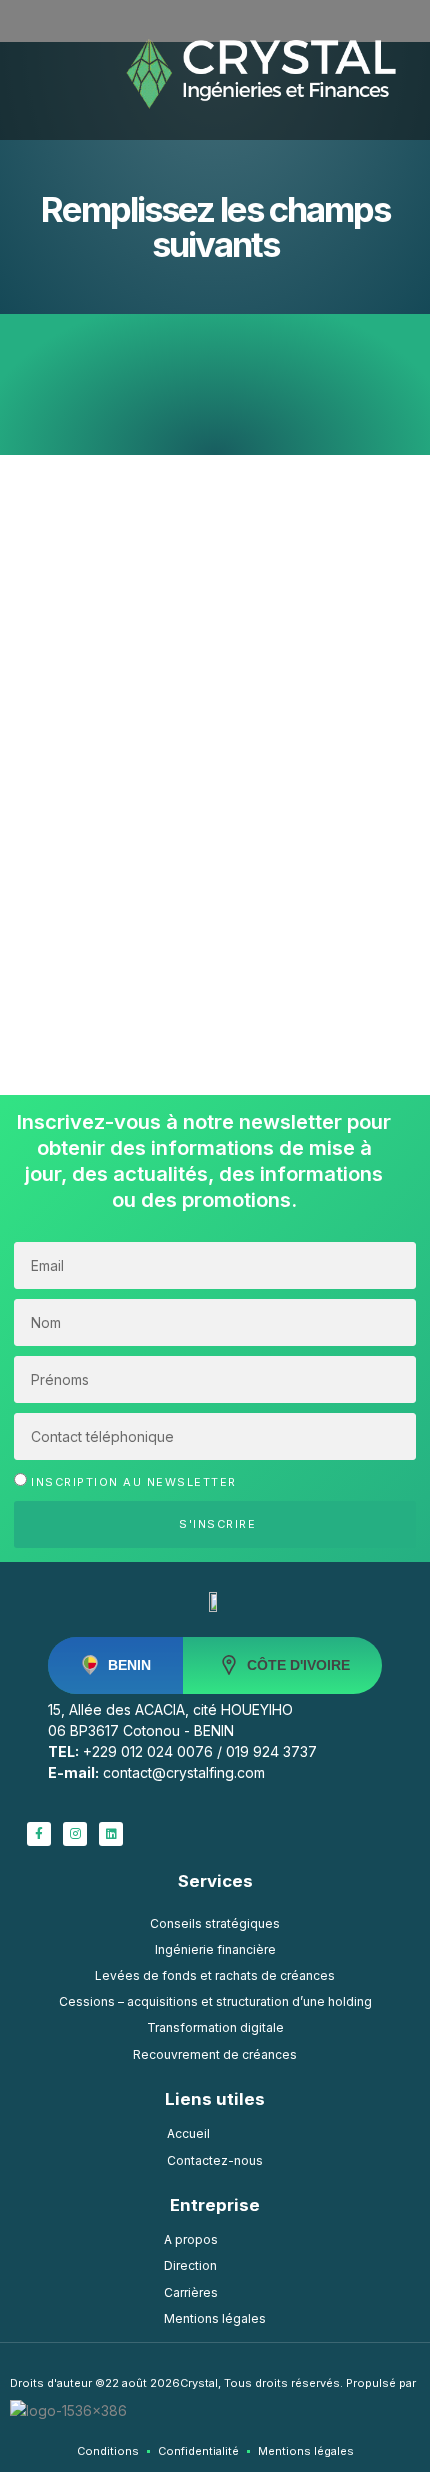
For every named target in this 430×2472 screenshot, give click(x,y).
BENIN (129, 1665)
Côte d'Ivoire (298, 1665)
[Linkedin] (111, 1834)
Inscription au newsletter (134, 1481)
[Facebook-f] (39, 1834)
